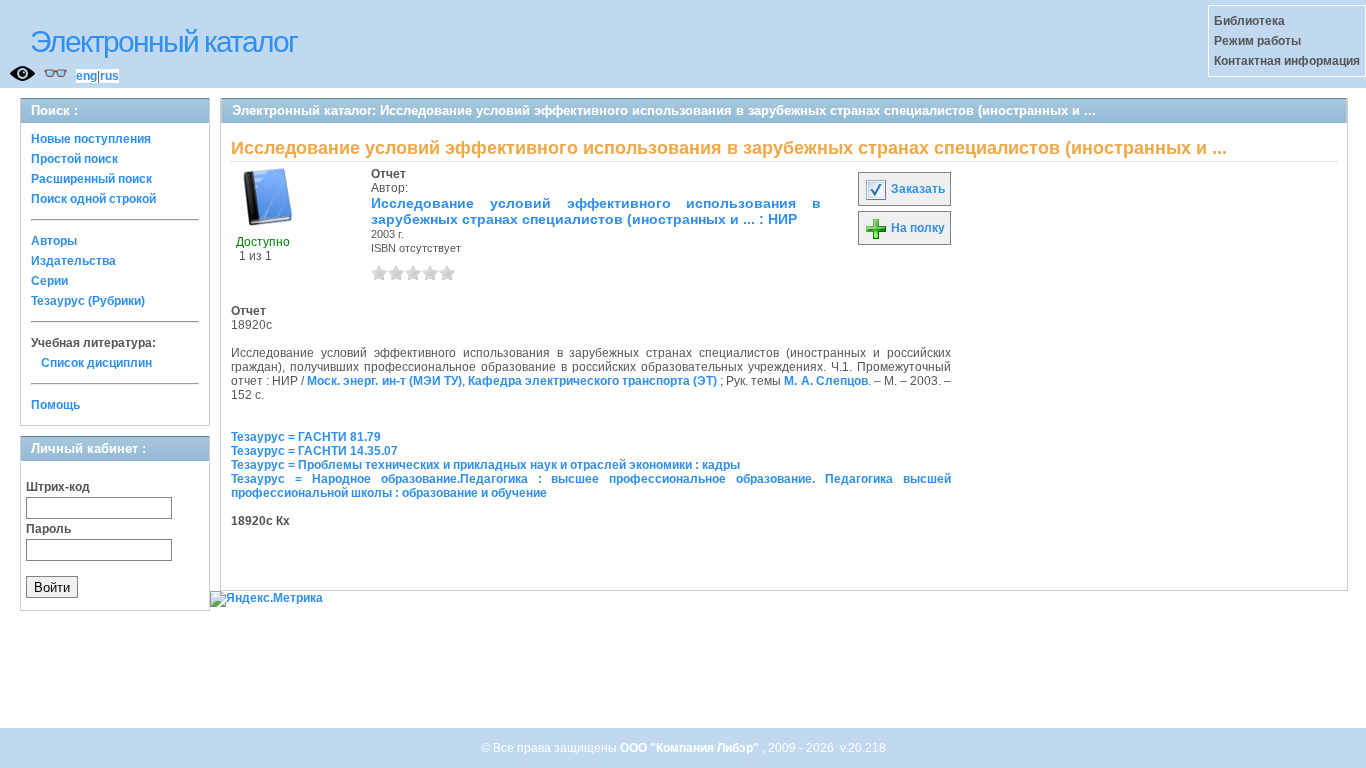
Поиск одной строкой (93, 199)
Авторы (54, 241)
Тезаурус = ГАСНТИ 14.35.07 (314, 451)
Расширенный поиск (91, 179)
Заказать (916, 189)
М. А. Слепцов (825, 381)
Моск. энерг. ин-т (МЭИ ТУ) (384, 381)
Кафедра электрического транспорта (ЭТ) (592, 381)
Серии (49, 281)
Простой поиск (74, 159)
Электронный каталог (163, 41)
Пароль (48, 529)
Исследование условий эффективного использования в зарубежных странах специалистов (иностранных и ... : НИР (596, 211)
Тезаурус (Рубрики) (88, 301)
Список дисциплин (96, 363)
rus (109, 76)
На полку (916, 228)
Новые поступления (91, 139)
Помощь (55, 405)
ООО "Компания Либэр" (691, 748)
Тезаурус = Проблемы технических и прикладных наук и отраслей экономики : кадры (485, 465)
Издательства (73, 261)
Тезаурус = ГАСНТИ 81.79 (306, 437)
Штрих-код (58, 487)
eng (86, 76)
